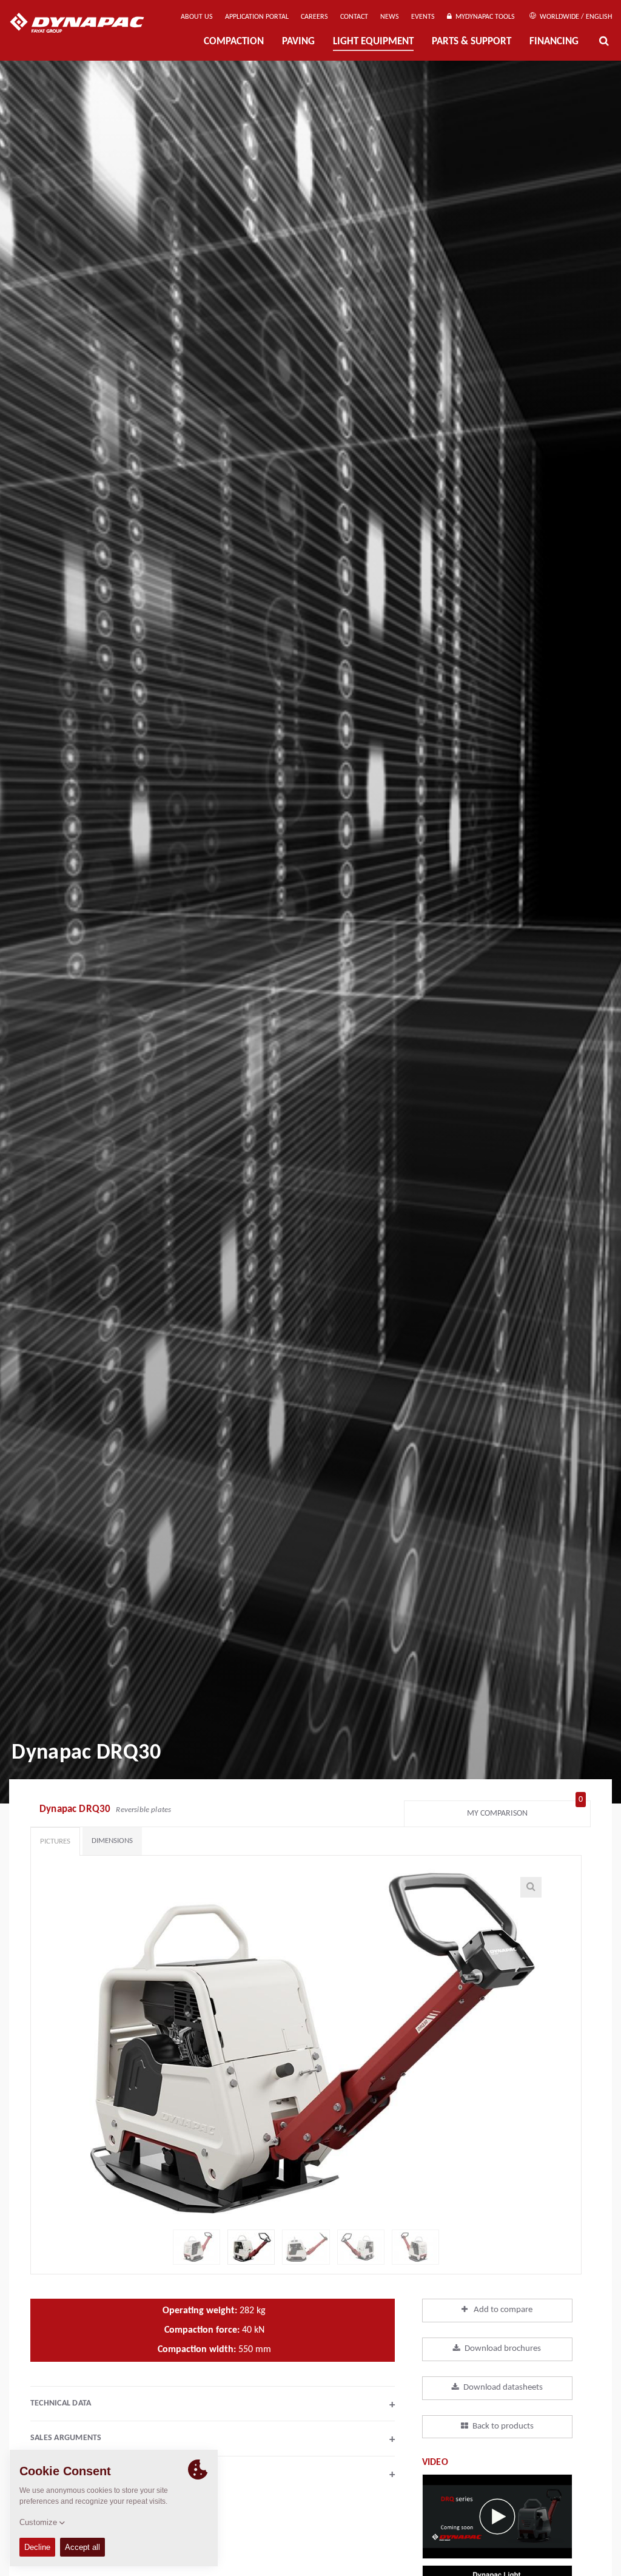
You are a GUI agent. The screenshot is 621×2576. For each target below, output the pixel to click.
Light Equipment (373, 42)
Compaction (234, 42)
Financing (554, 42)
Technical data (213, 2405)
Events (423, 17)
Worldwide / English (575, 17)
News (390, 17)
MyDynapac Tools (483, 17)
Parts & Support (472, 42)
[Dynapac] (86, 24)
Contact (354, 17)
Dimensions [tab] (112, 1841)
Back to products (503, 2426)
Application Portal (257, 17)
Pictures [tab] (55, 1841)
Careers (314, 17)
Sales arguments (213, 2439)
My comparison (525, 1810)
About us (197, 17)
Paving (298, 42)
